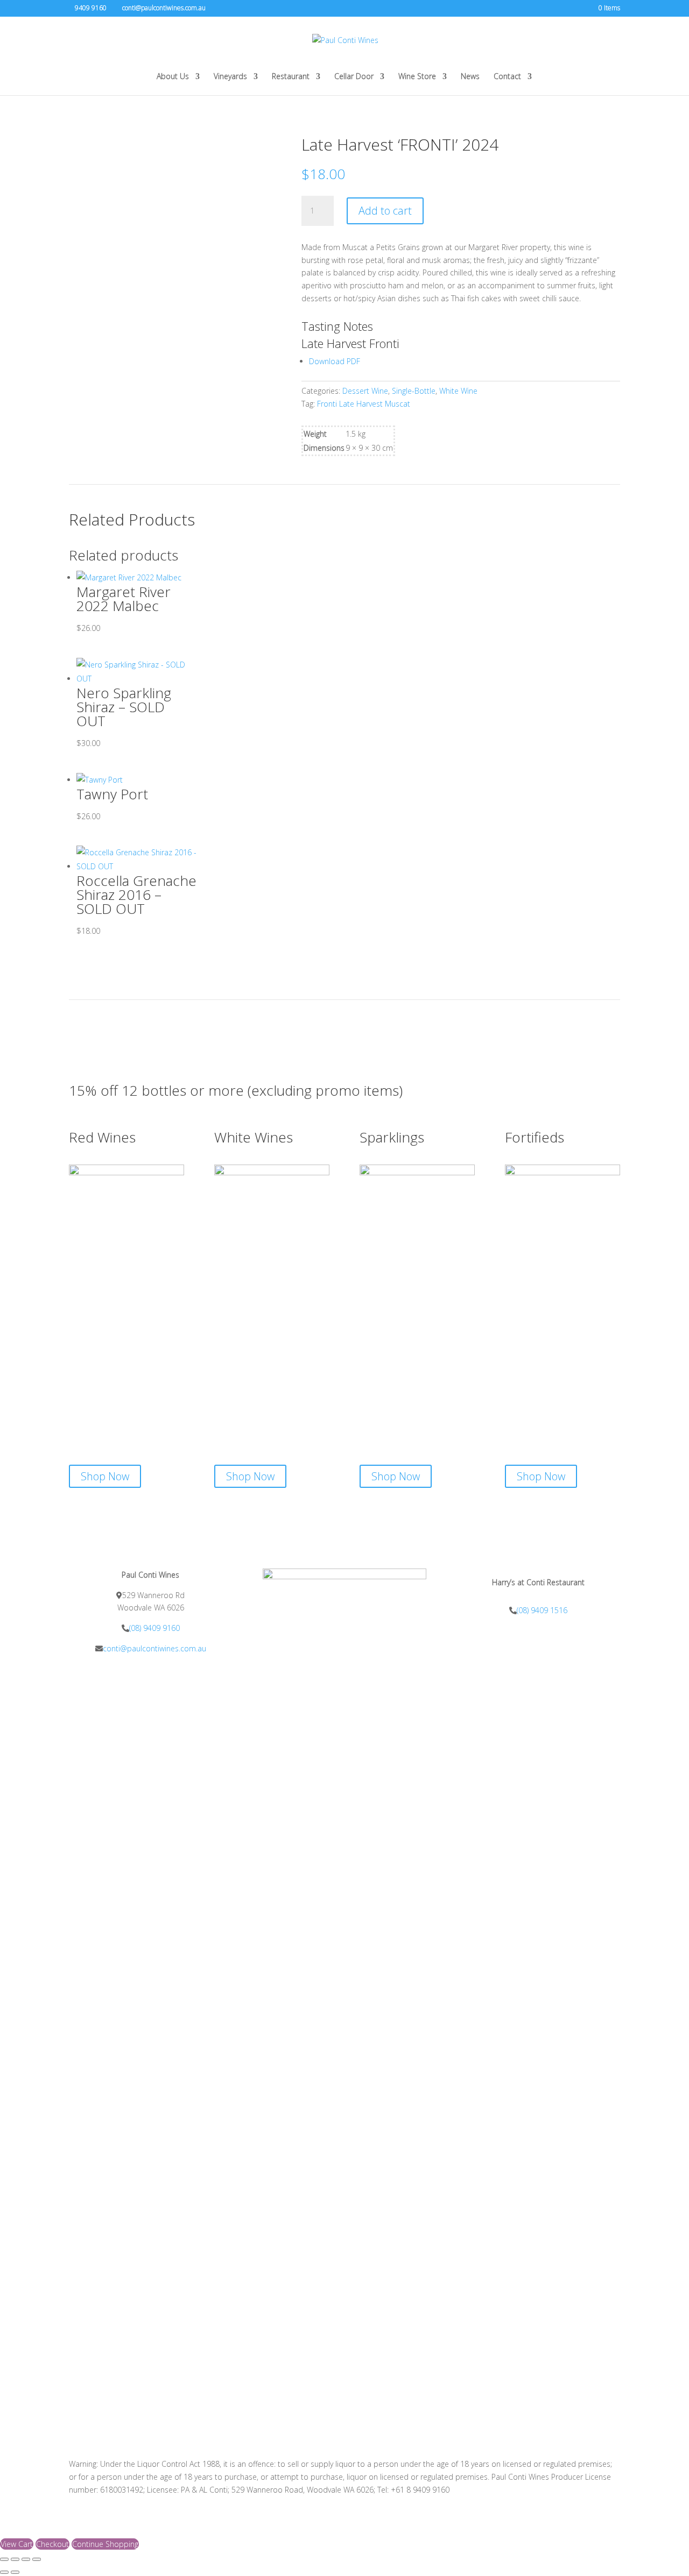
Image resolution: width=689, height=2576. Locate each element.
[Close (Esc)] (37, 2559)
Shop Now (105, 1476)
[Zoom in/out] (4, 2559)
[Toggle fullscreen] (15, 2559)
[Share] (26, 2559)
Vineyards (230, 77)
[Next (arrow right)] (15, 2572)
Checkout (52, 2544)
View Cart (17, 2544)
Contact (507, 77)
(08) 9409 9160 (154, 1628)
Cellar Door (354, 77)
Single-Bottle (414, 391)
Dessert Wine (365, 391)
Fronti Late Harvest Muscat (364, 404)
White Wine (458, 391)
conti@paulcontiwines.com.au (154, 1648)
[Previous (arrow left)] (4, 2572)
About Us (173, 77)
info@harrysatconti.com (539, 1630)
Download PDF (335, 361)
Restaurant (291, 77)
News (470, 77)
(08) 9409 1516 (542, 1610)
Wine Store (417, 77)
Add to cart (385, 211)
